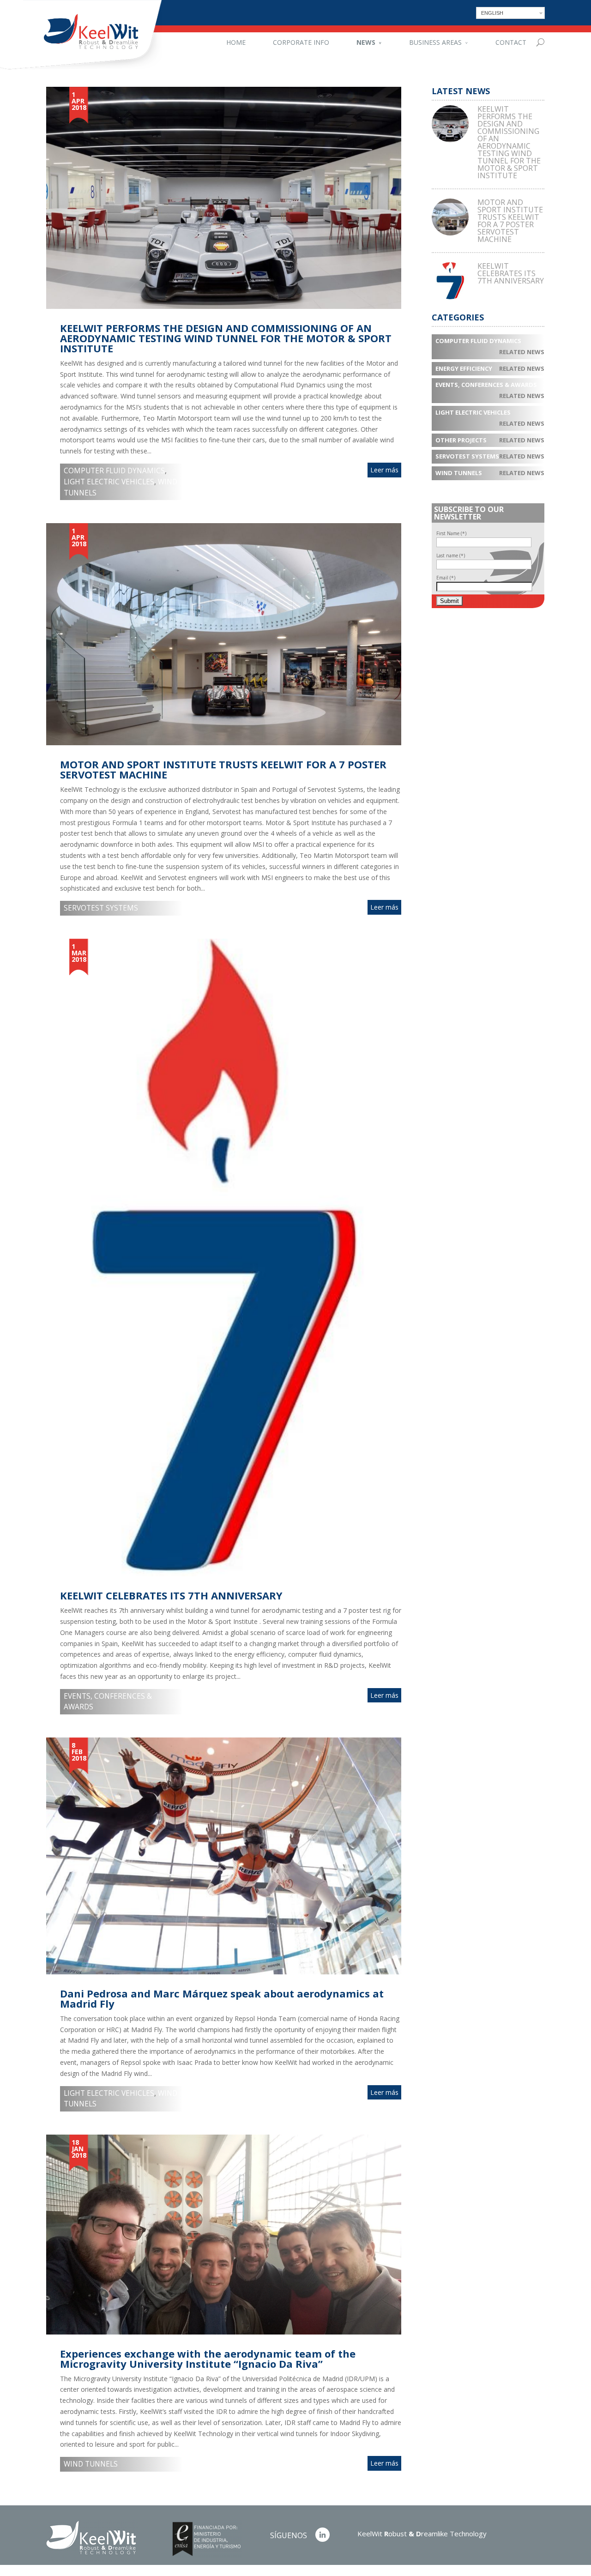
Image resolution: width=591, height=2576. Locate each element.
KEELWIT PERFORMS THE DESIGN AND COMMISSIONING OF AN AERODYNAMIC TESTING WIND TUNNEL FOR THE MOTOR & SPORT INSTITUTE (226, 338)
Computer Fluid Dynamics (114, 471)
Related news (522, 352)
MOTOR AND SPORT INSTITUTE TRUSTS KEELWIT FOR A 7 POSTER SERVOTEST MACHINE (223, 769)
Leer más (384, 470)
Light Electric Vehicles (109, 482)
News (366, 42)
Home (236, 42)
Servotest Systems (101, 908)
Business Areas (435, 42)
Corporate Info (301, 42)
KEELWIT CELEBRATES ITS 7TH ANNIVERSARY (171, 1595)
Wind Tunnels (91, 2464)
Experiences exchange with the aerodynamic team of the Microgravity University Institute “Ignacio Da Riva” (208, 2359)
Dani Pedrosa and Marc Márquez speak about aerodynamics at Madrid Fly (222, 1998)
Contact (511, 42)
